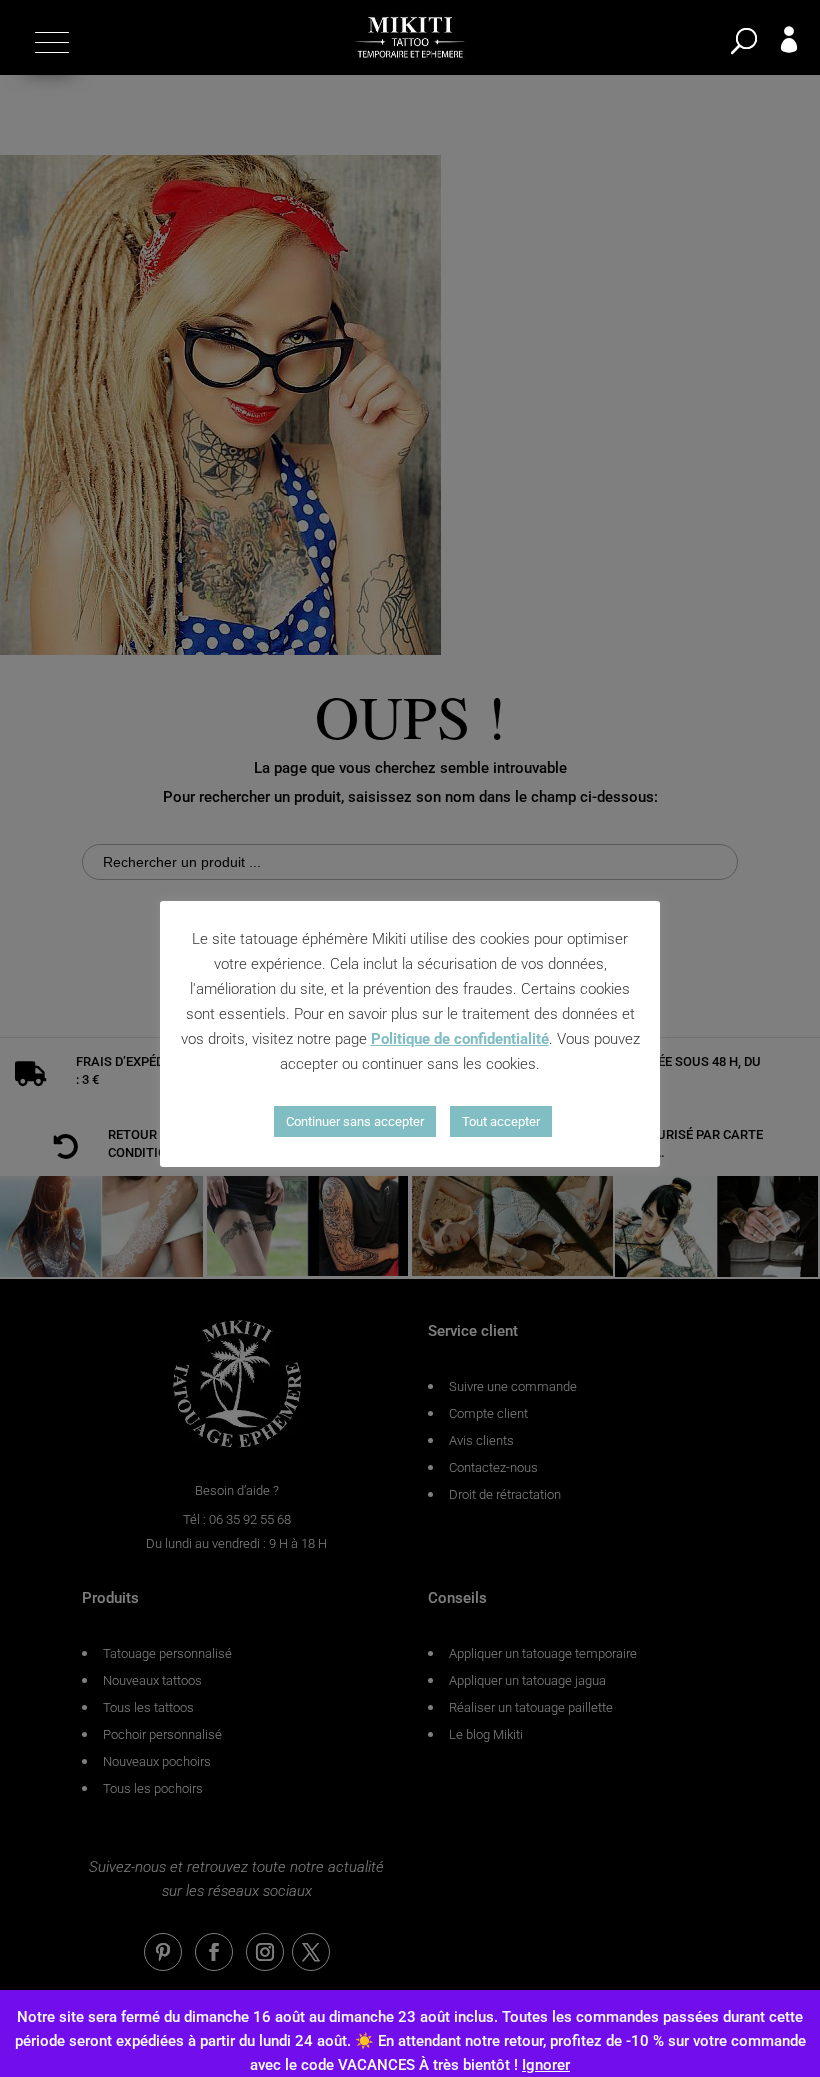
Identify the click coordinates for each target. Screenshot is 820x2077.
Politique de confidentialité (460, 1039)
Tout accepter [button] (501, 1121)
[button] (49, 42)
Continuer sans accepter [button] (355, 1121)
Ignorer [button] (546, 2065)
